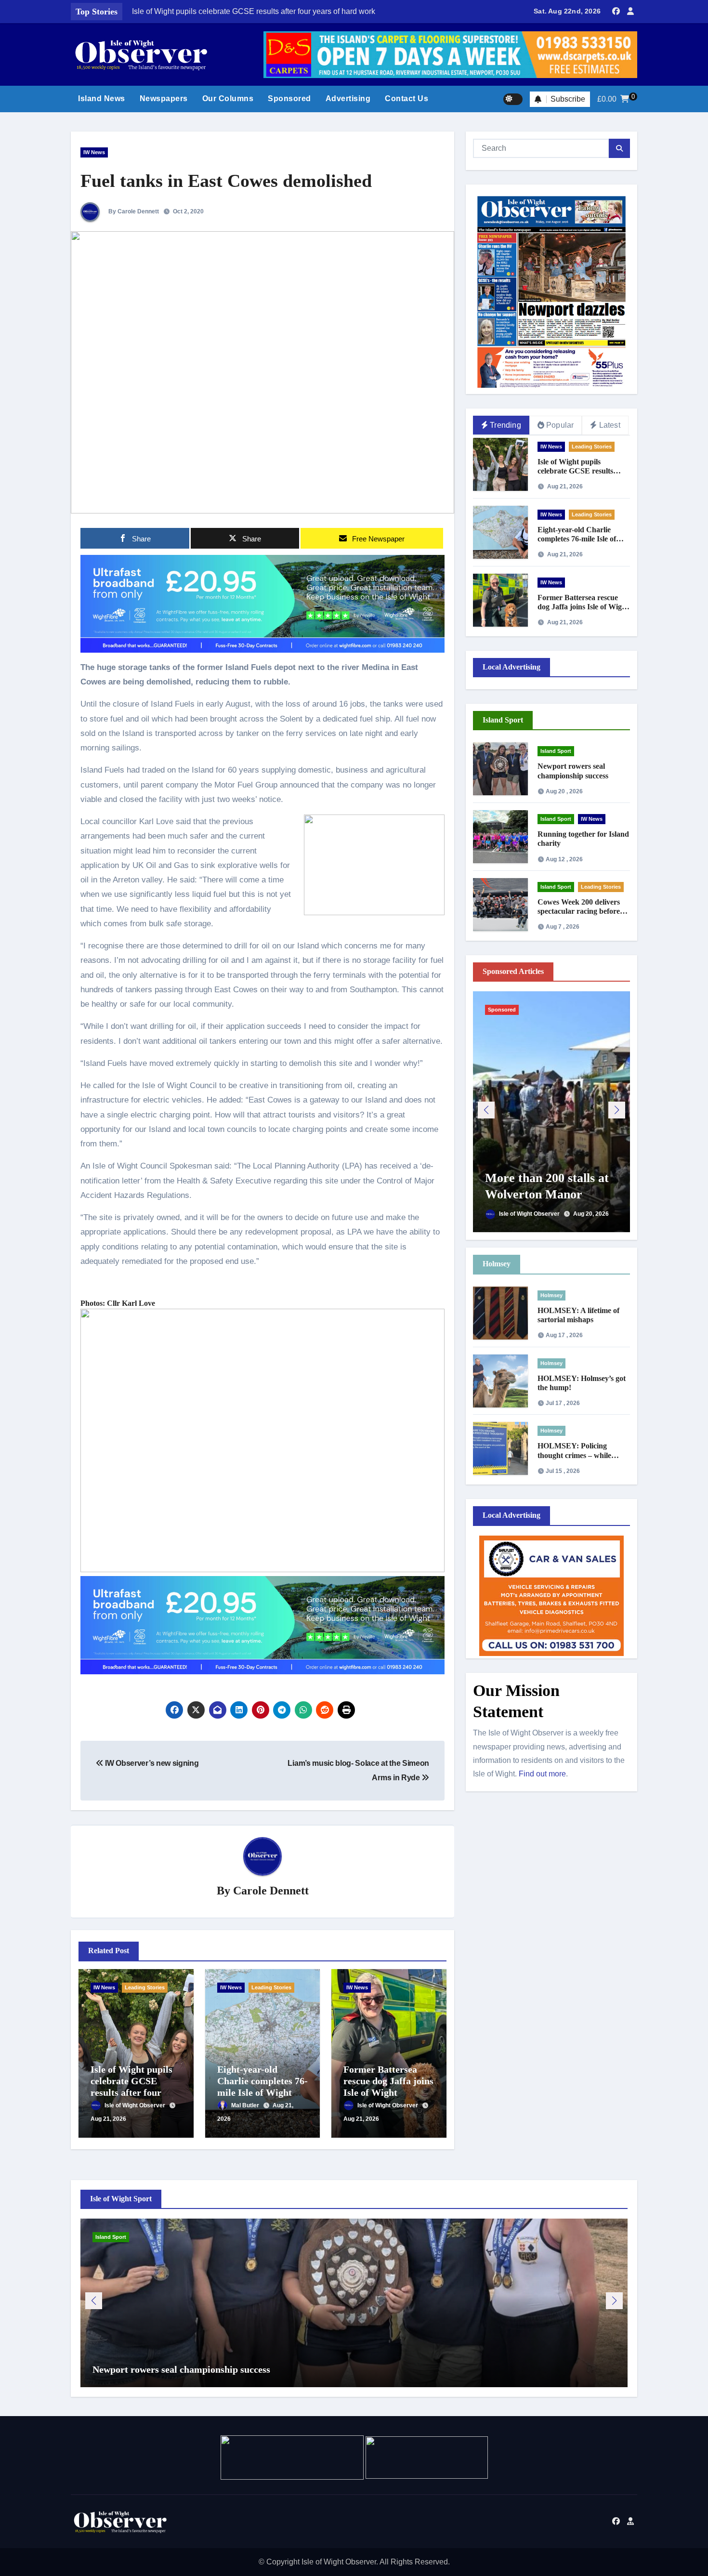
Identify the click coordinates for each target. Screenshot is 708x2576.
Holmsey (551, 1295)
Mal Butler (246, 2105)
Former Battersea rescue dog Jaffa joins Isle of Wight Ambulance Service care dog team (388, 2092)
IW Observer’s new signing (151, 1763)
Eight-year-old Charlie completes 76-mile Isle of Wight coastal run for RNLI (583, 539)
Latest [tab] (610, 425)
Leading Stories (145, 1987)
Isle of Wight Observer (136, 2105)
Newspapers (164, 99)
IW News (94, 152)
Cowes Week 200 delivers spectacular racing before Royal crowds (579, 911)
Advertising (348, 99)
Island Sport (556, 751)
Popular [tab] (560, 425)
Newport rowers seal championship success (181, 2369)
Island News (102, 99)
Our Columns (228, 99)
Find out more (542, 1774)
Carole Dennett (271, 1891)
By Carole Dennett (133, 211)
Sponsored (289, 99)
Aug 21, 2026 (108, 2119)
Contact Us (406, 99)
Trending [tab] (505, 425)
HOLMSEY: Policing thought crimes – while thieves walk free (574, 1455)
